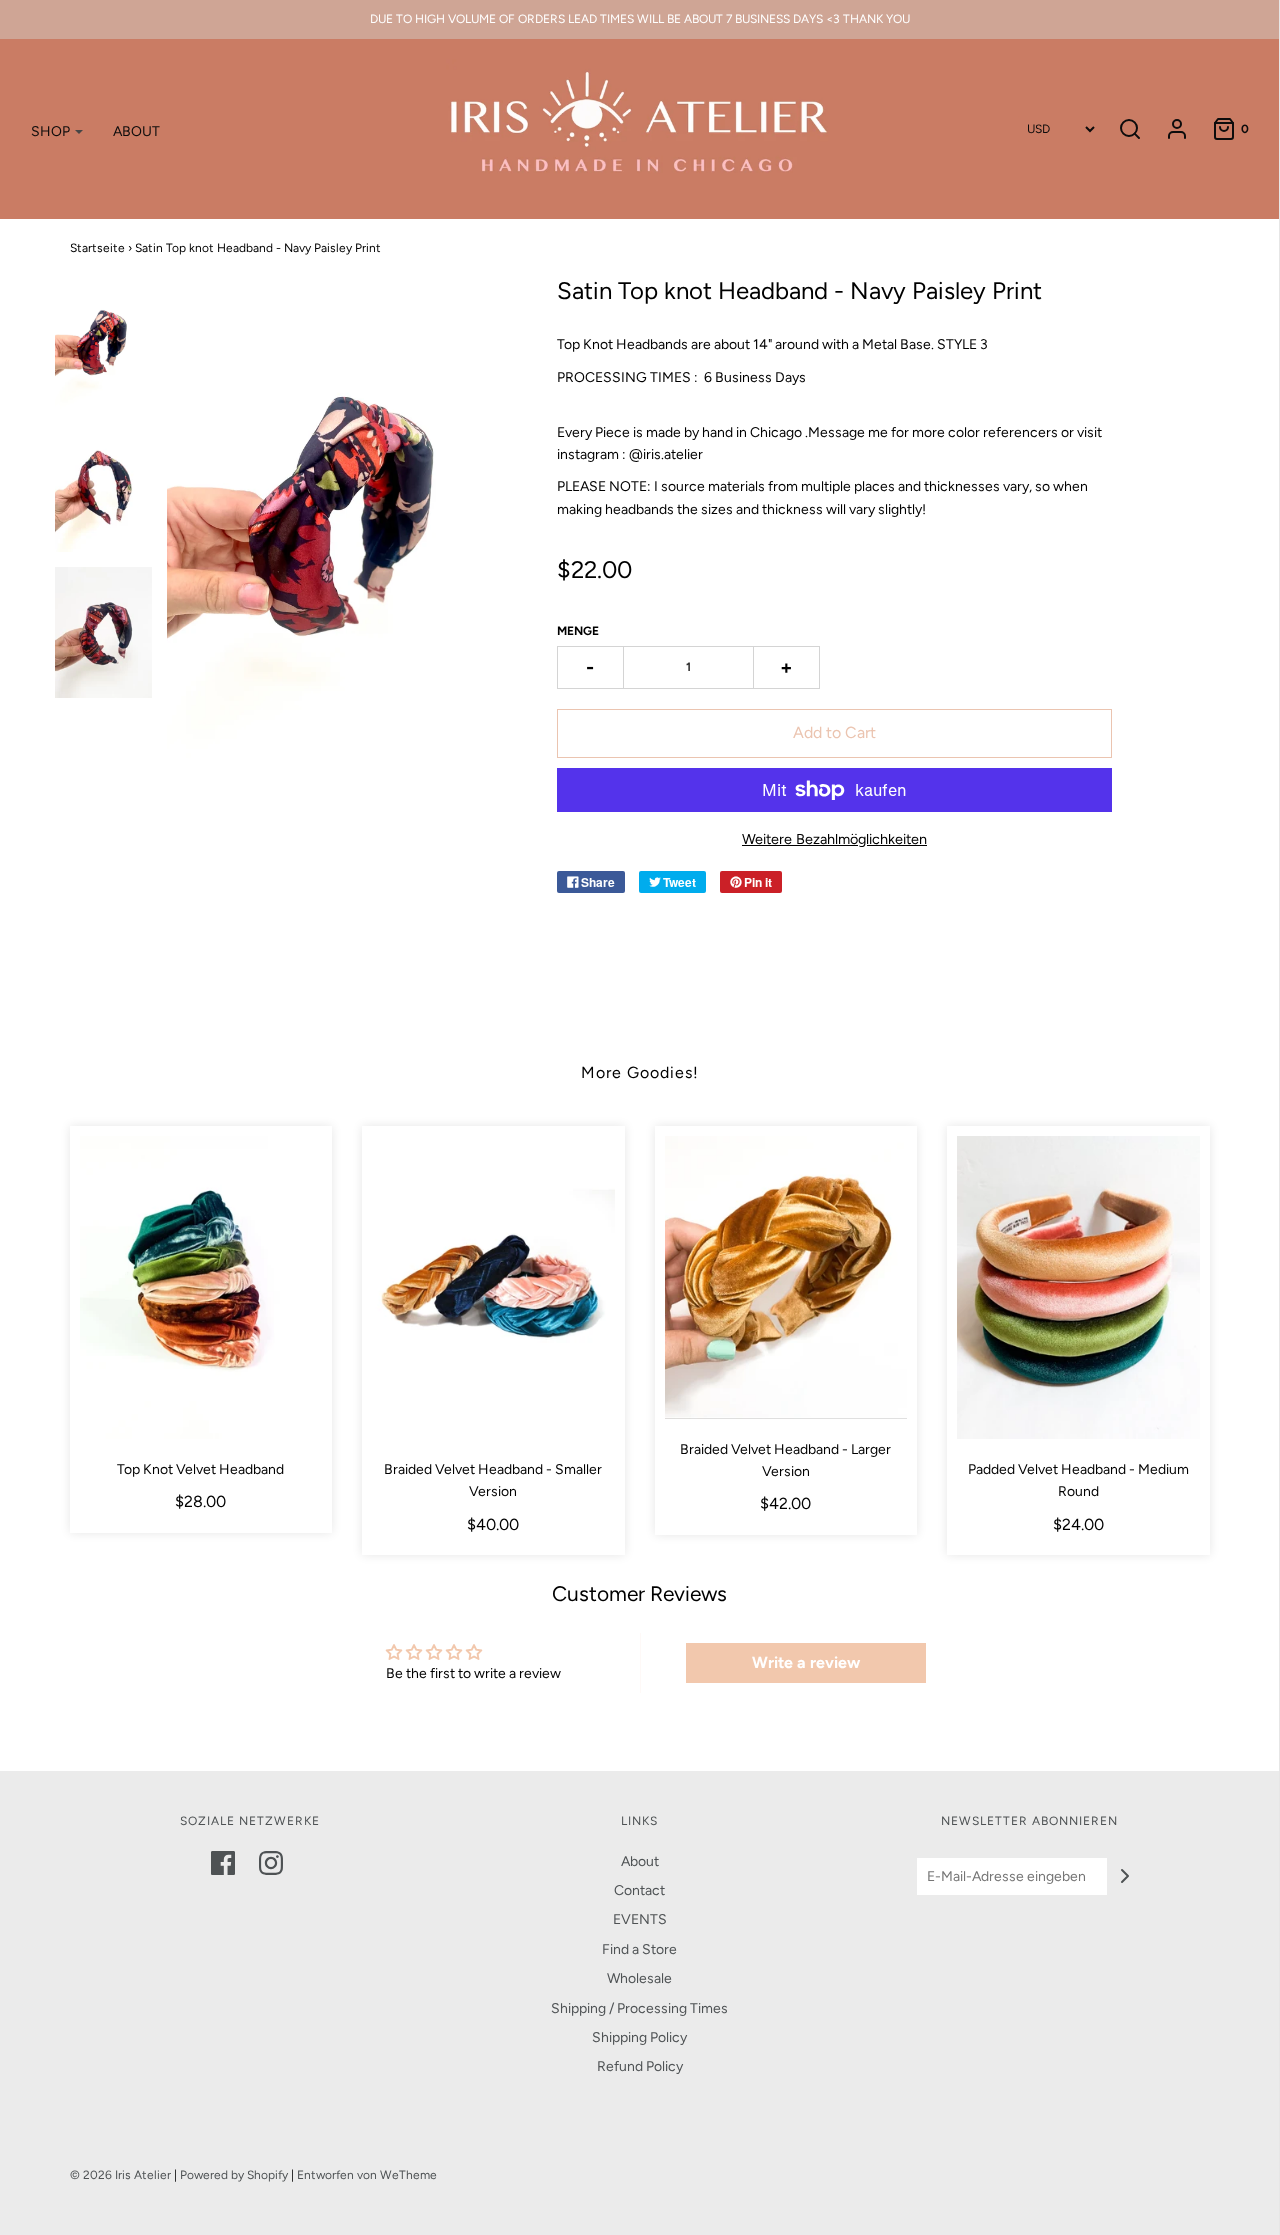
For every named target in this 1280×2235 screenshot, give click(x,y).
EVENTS (640, 1919)
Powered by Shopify (234, 2175)
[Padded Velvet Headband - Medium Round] (1078, 1287)
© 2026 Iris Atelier (120, 2175)
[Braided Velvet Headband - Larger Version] (786, 1277)
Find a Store (639, 1949)
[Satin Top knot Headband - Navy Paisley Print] (104, 343)
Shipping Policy (639, 2037)
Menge (578, 631)
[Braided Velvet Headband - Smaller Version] (493, 1287)
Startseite (97, 248)
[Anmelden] (1167, 129)
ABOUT (136, 131)
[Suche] (1130, 129)
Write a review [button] (806, 1662)
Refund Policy (640, 2066)
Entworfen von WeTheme (367, 2175)
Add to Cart (834, 732)
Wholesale (639, 1978)
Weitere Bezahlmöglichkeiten (834, 839)
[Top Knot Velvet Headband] (201, 1287)
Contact (639, 1890)
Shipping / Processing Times (639, 2008)
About (640, 1861)
